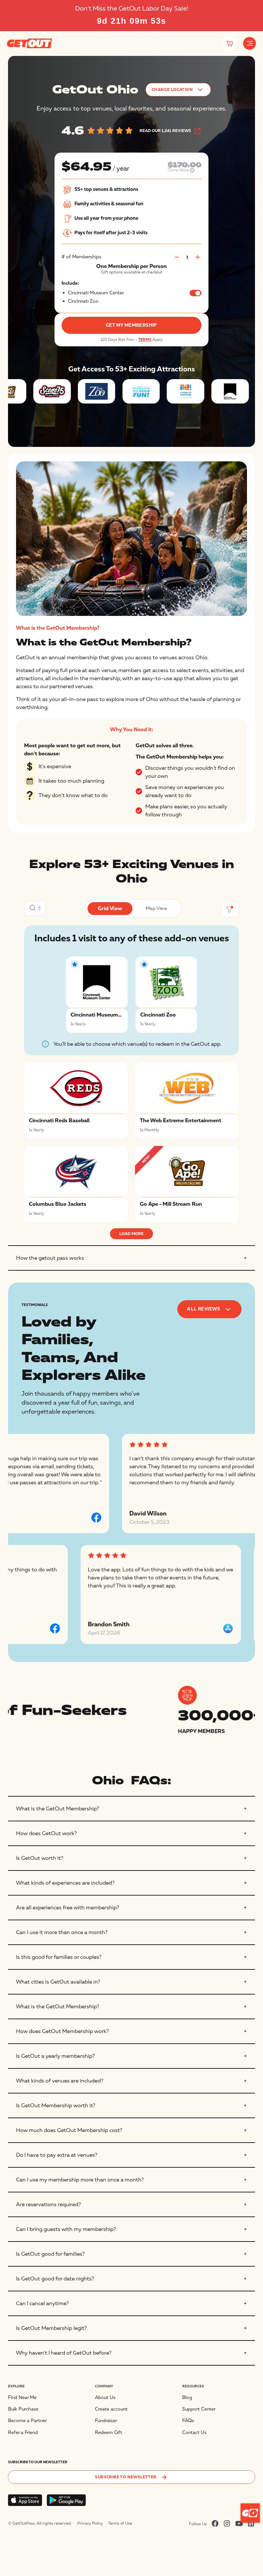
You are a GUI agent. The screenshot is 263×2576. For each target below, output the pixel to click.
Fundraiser (106, 2421)
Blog (187, 2398)
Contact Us (194, 2433)
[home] (30, 43)
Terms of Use (120, 2523)
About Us (105, 2398)
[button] (250, 43)
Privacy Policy (90, 2523)
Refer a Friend (23, 2433)
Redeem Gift (109, 2433)
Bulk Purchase (23, 2409)
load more (131, 1234)
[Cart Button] (229, 44)
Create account (111, 2409)
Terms (145, 340)
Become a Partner (27, 2421)
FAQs (188, 2421)
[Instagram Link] (227, 2523)
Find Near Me (22, 2398)
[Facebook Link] (215, 2523)
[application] (250, 2513)
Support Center (199, 2409)
